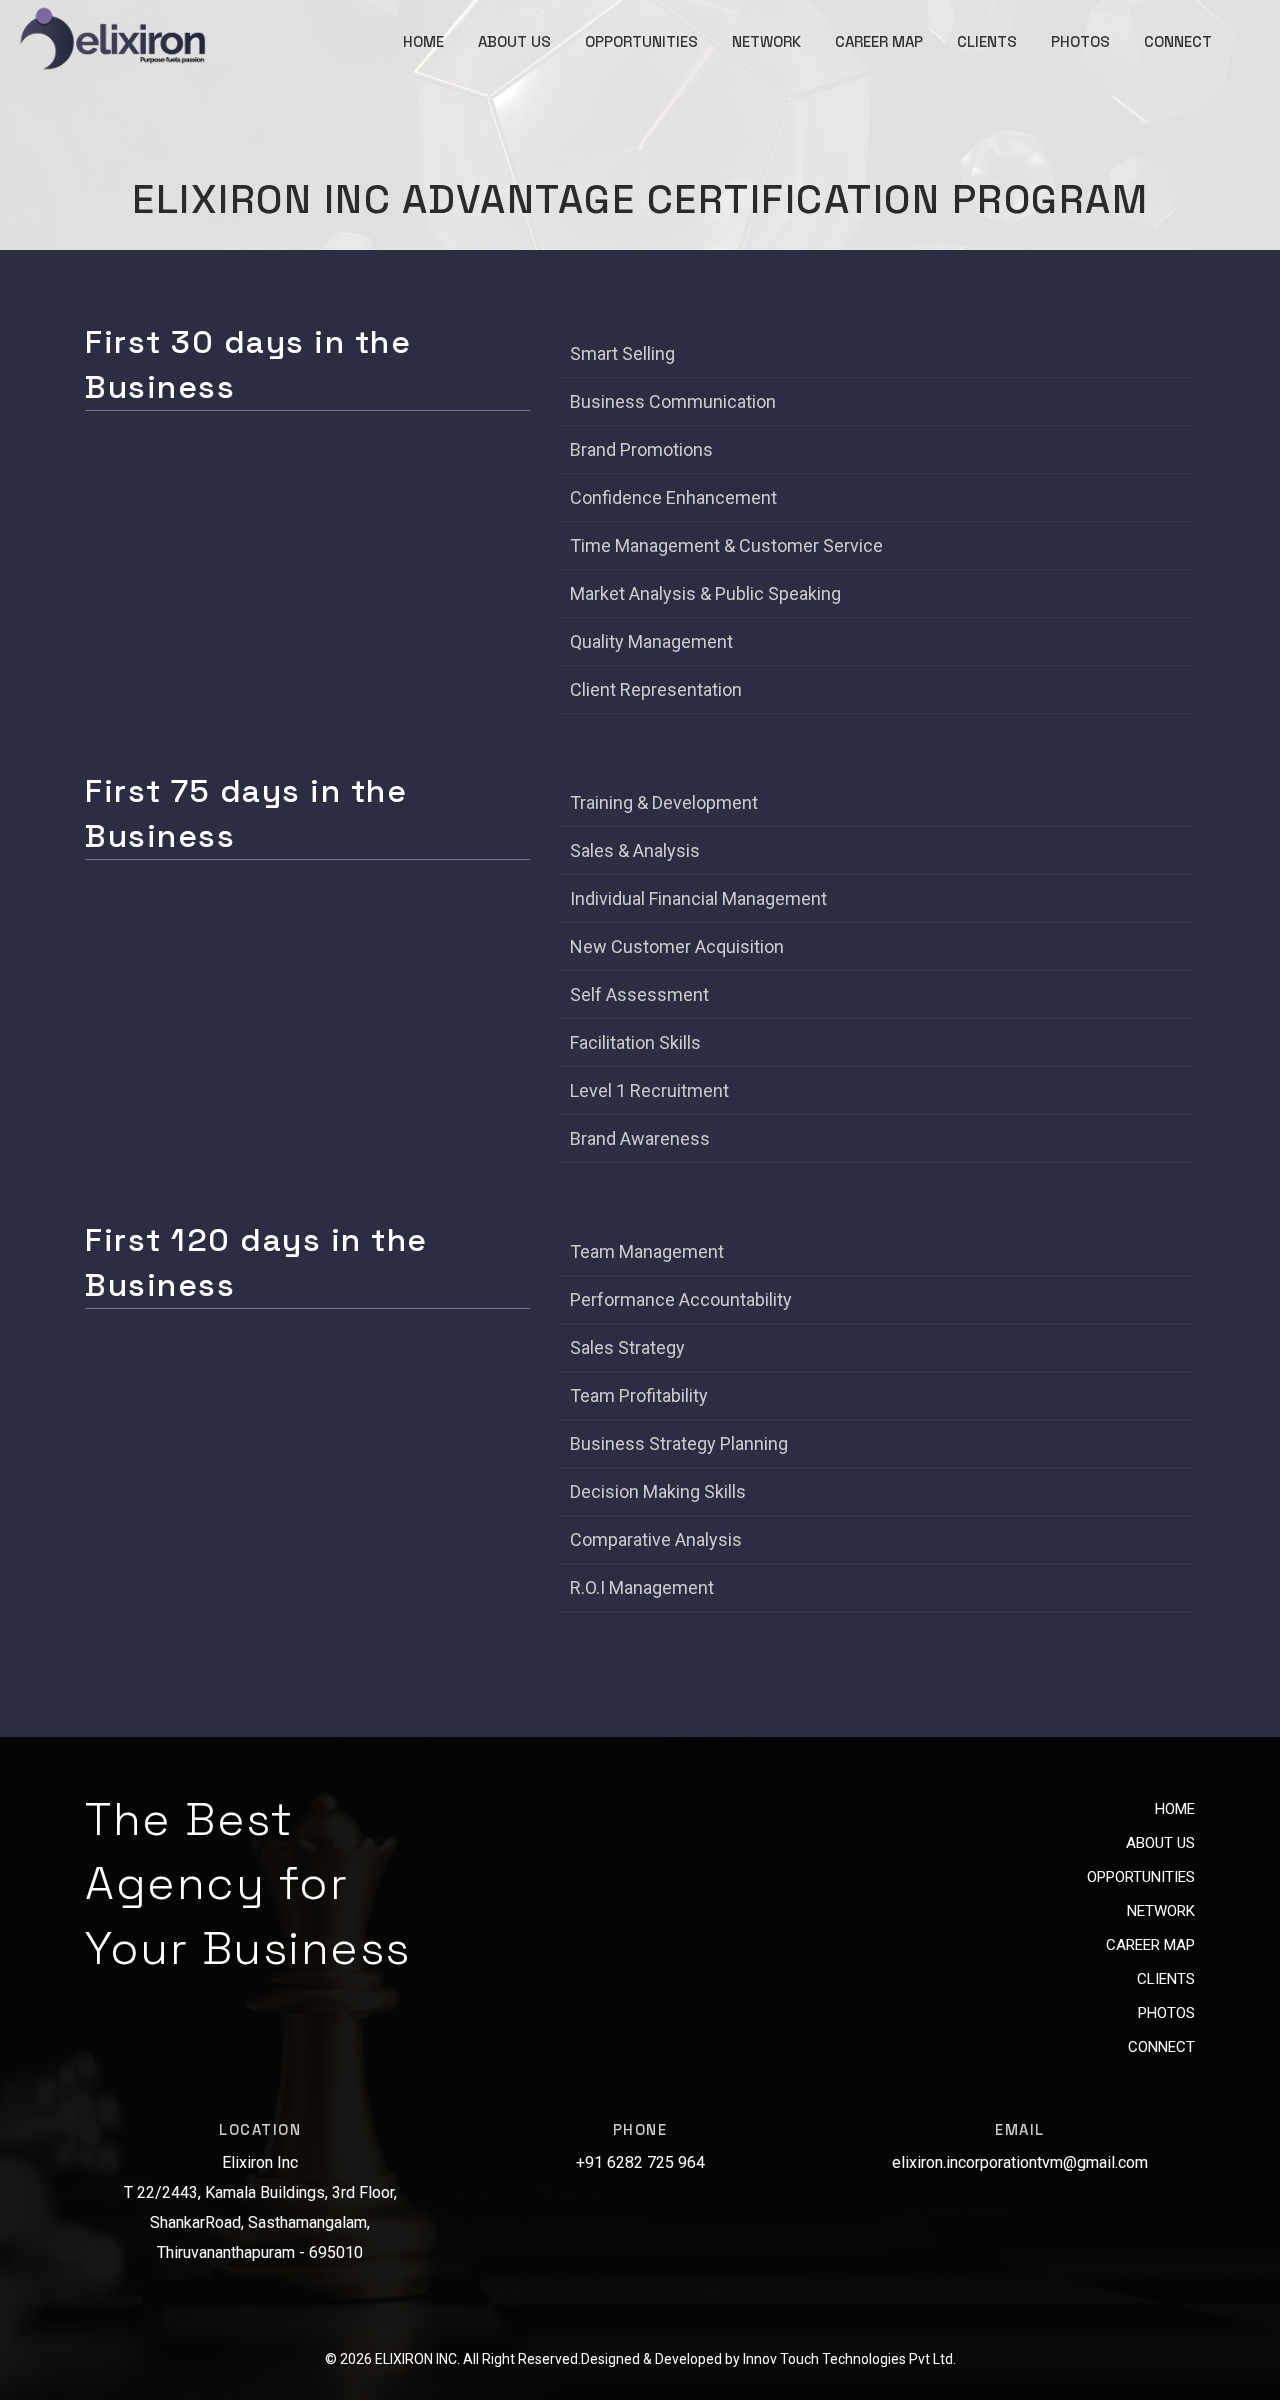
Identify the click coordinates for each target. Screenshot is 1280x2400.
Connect (1161, 2047)
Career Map (1150, 1945)
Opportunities (1141, 1877)
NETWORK (766, 41)
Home (1175, 1809)
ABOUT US (514, 41)
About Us (1160, 1843)
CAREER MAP (879, 41)
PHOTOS (1080, 41)
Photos (1166, 2013)
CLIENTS (987, 41)
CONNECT (1178, 41)
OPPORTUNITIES (641, 41)
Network (1161, 1911)
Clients (1166, 1979)
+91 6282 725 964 (640, 2162)
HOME (423, 41)
